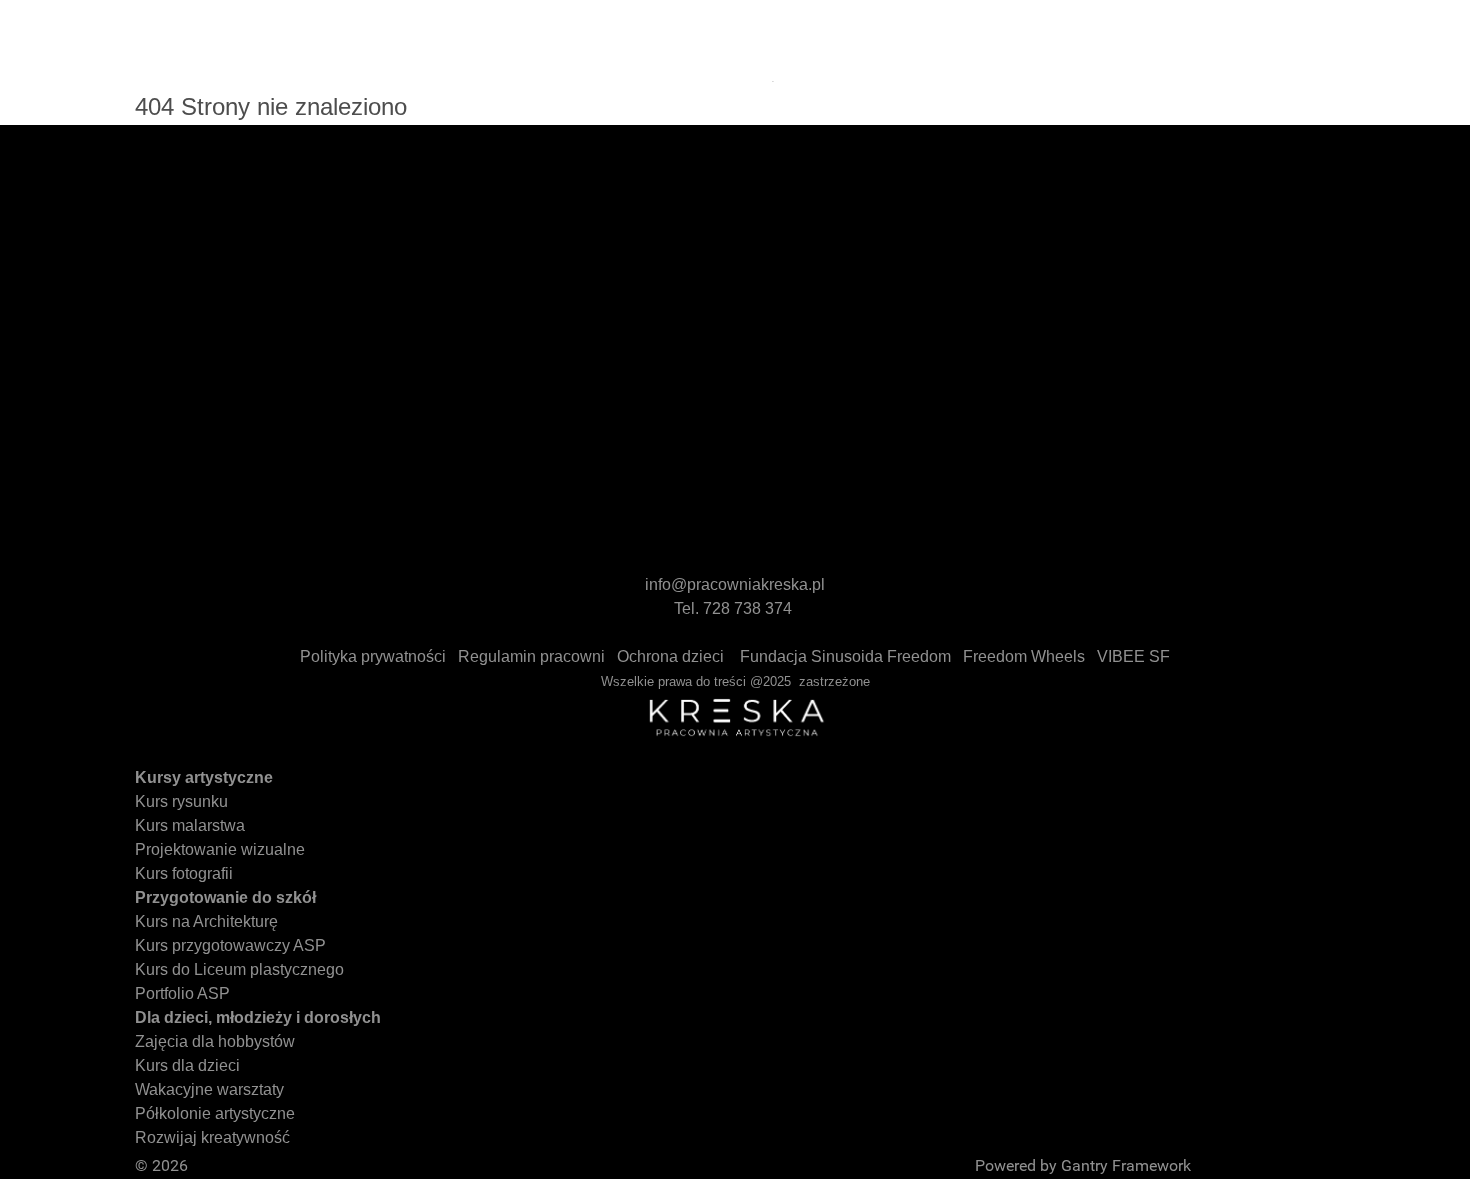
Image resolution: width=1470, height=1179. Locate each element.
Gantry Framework (1126, 1165)
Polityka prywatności (373, 656)
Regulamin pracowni (531, 656)
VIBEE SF (1133, 656)
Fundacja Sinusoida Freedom (845, 656)
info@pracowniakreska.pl (735, 584)
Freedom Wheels (1024, 656)
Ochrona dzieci (670, 656)
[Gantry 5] (315, 40)
